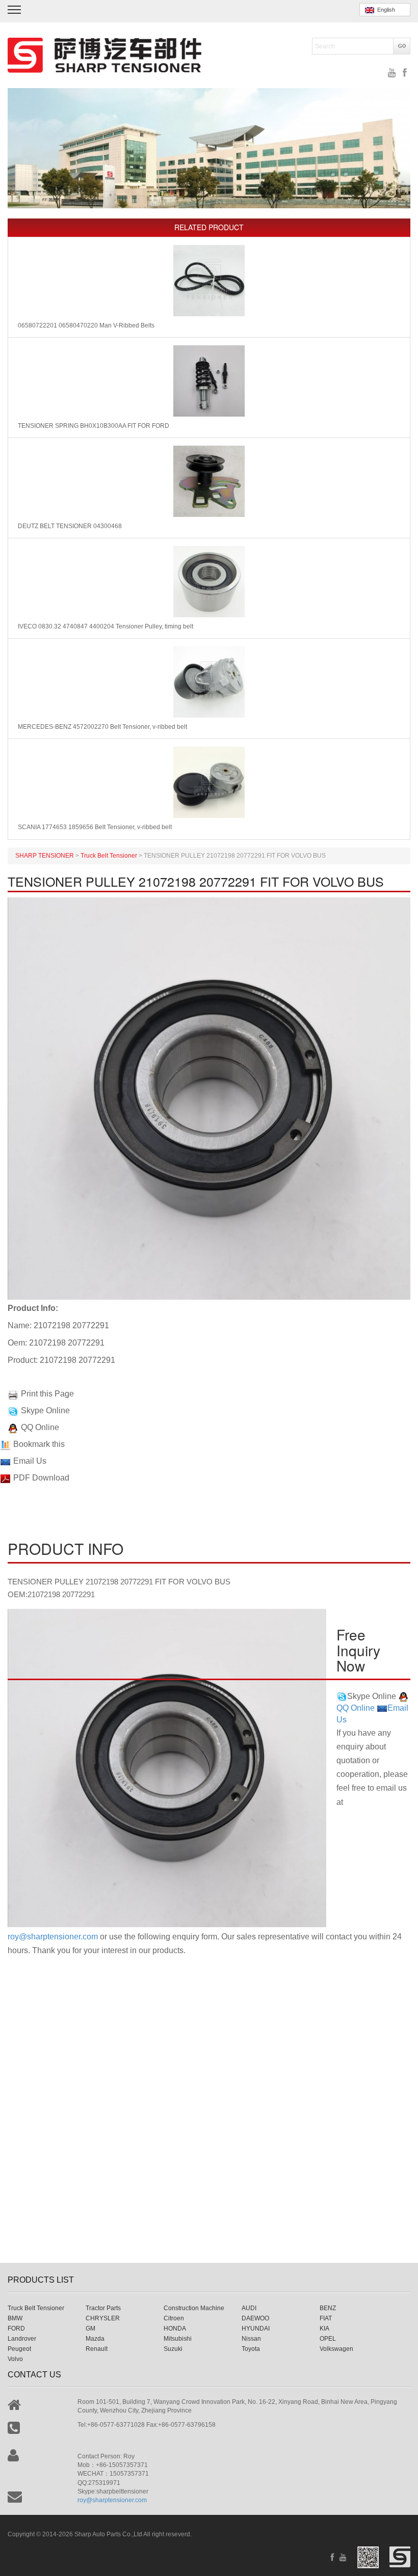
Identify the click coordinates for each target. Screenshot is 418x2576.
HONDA (175, 2328)
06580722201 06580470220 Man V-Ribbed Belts (86, 325)
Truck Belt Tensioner (36, 2308)
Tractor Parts (103, 2308)
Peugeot (19, 2349)
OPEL (328, 2339)
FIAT (326, 2318)
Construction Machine (194, 2308)
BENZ (328, 2308)
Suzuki (173, 2349)
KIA (324, 2328)
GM (90, 2328)
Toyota (251, 2349)
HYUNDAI (256, 2328)
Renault (97, 2349)
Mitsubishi (178, 2339)
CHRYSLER (103, 2318)
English (385, 10)
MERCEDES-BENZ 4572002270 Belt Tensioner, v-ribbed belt (102, 727)
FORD (16, 2328)
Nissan (251, 2339)
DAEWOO (255, 2318)
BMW (15, 2318)
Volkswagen (336, 2349)
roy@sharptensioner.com (53, 1937)
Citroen (174, 2318)
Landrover (22, 2339)
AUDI (249, 2308)
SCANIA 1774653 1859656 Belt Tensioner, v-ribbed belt (95, 827)
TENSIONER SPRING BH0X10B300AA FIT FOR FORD (94, 426)
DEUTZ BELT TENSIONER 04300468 (70, 526)
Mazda (95, 2339)
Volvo (15, 2359)
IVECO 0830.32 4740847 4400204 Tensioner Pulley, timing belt (106, 626)
